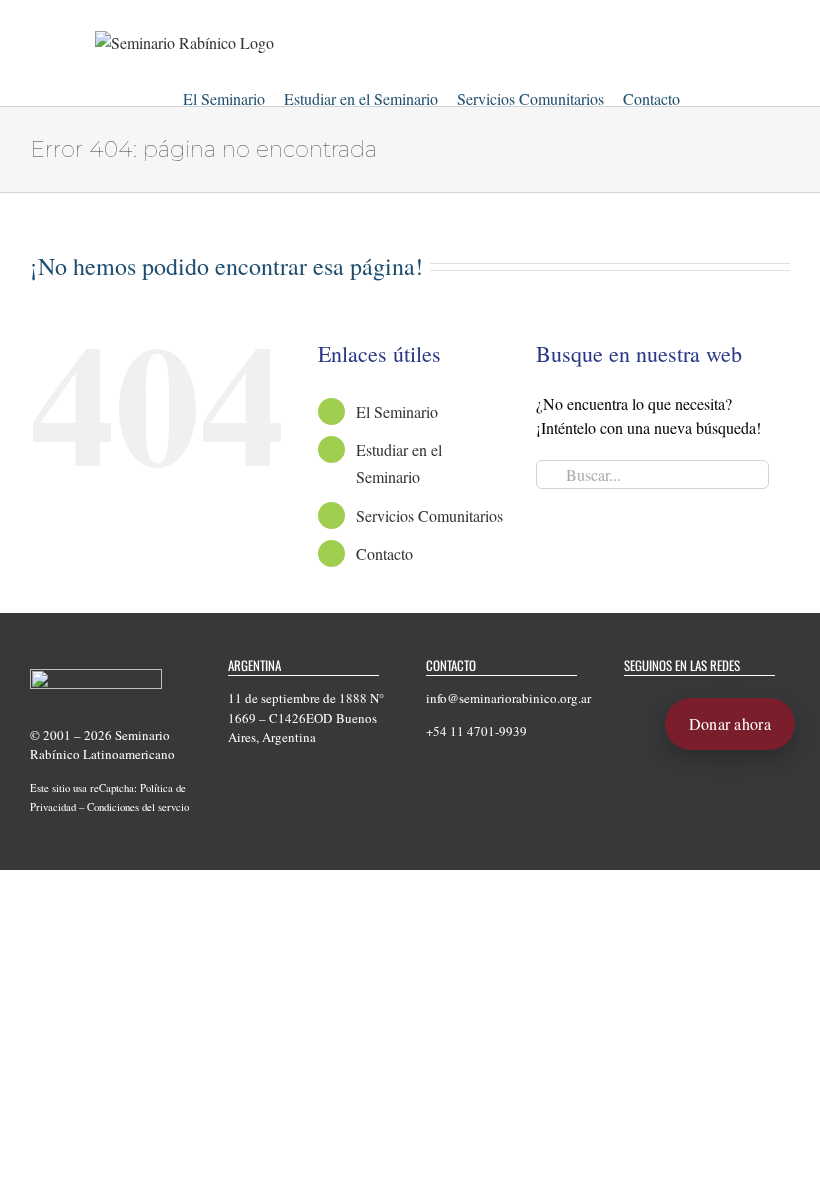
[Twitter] (656, 699)
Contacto (384, 553)
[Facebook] (630, 699)
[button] (705, 96)
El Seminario (397, 411)
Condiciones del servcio (138, 807)
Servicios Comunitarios (429, 515)
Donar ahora (730, 723)
